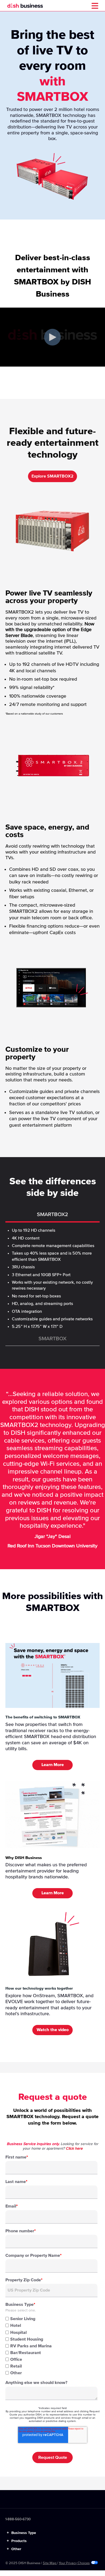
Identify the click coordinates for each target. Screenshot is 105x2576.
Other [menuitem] (14, 2549)
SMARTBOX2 (52, 1214)
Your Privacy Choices (74, 2563)
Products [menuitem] (17, 2541)
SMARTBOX (52, 1339)
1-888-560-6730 (18, 2519)
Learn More (53, 1765)
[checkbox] (51, 2345)
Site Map (50, 2563)
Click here (74, 2149)
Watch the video (53, 2030)
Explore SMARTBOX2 (52, 476)
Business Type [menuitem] (21, 2533)
